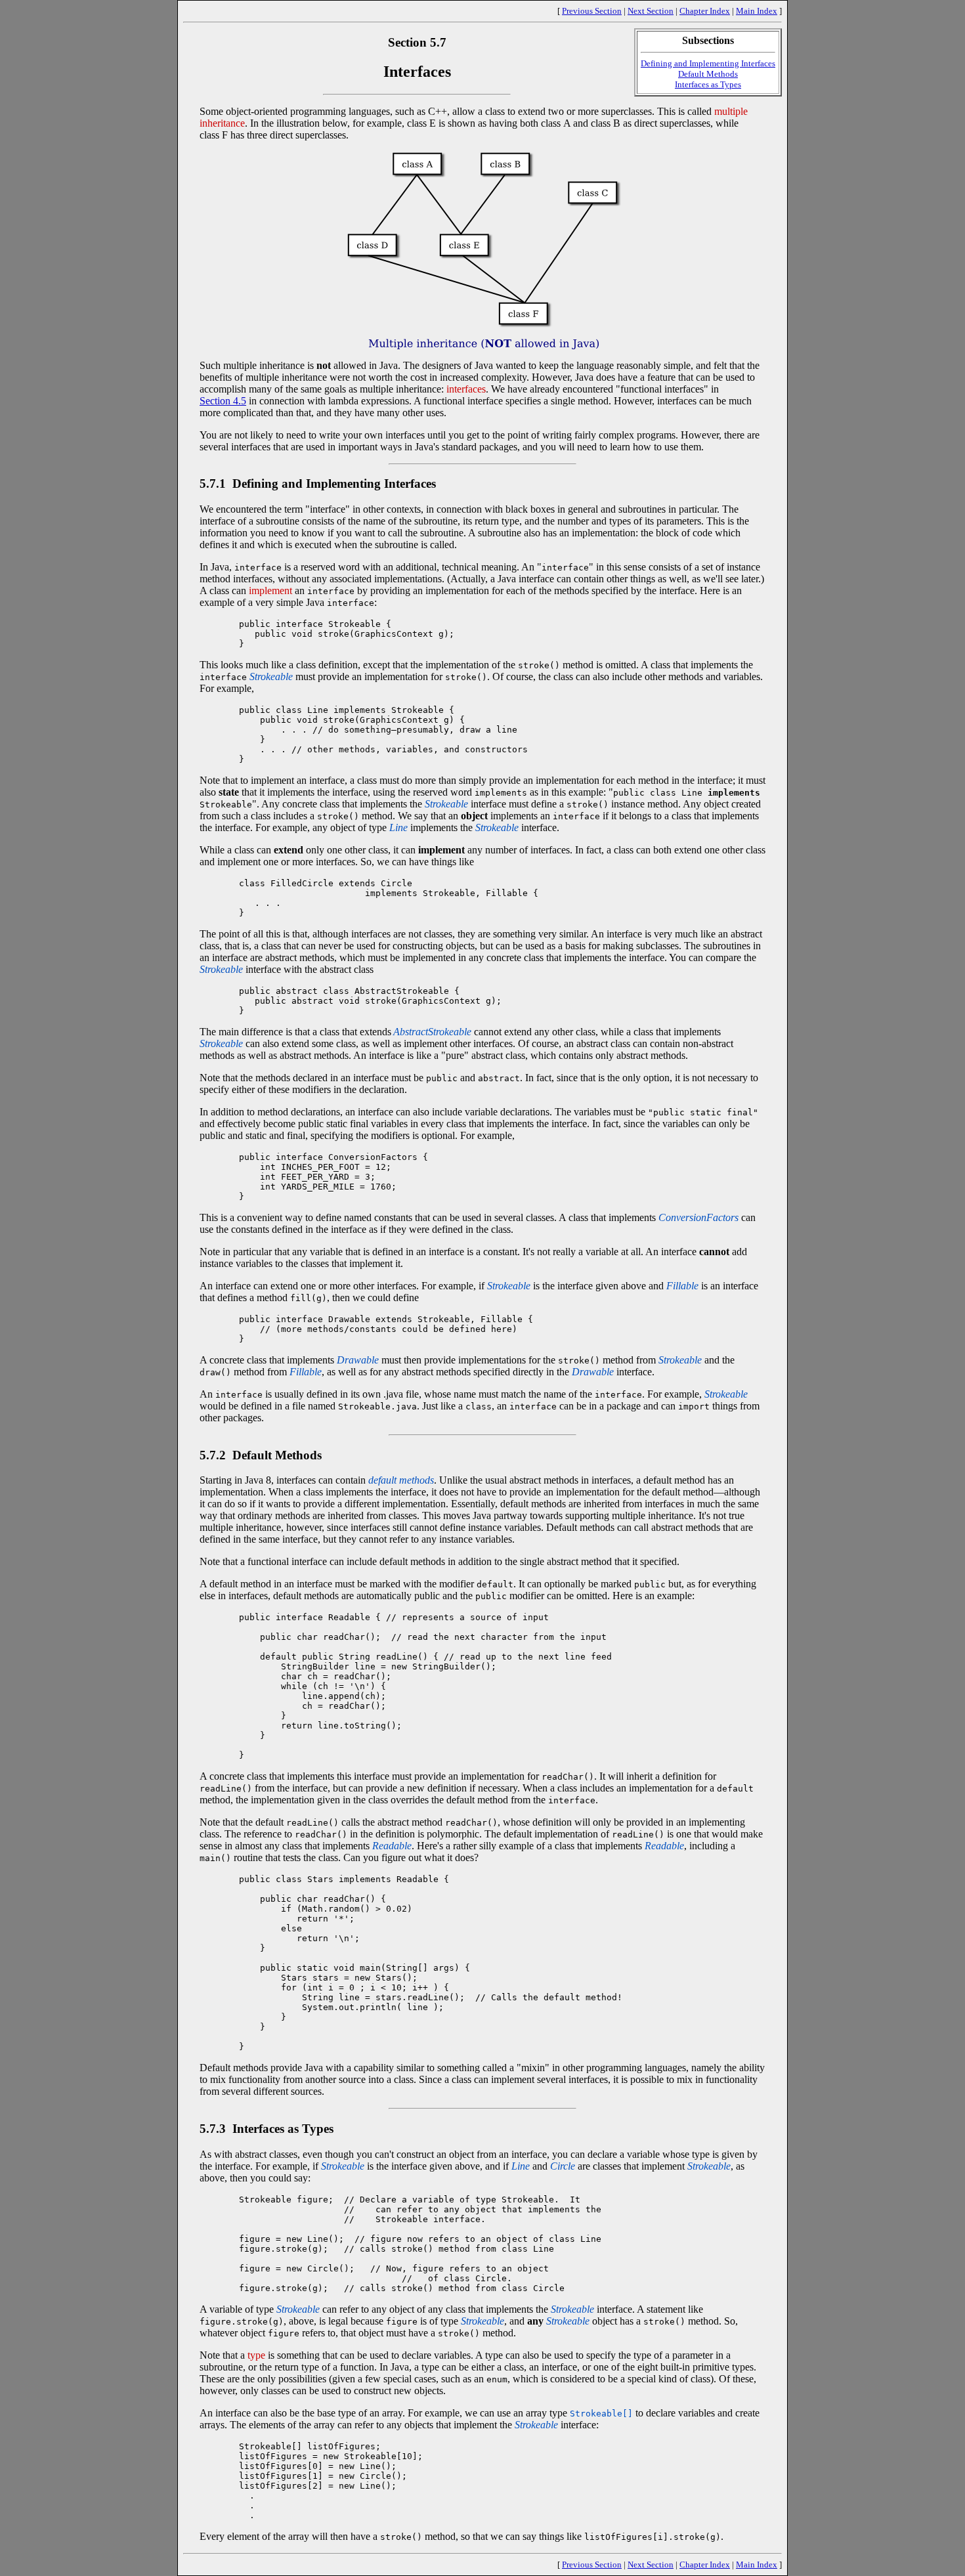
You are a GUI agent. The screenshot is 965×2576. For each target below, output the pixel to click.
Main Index (757, 11)
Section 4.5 (223, 401)
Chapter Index (705, 11)
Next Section (651, 11)
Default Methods (708, 74)
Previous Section (592, 11)
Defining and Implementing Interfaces (708, 63)
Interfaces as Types (708, 84)
